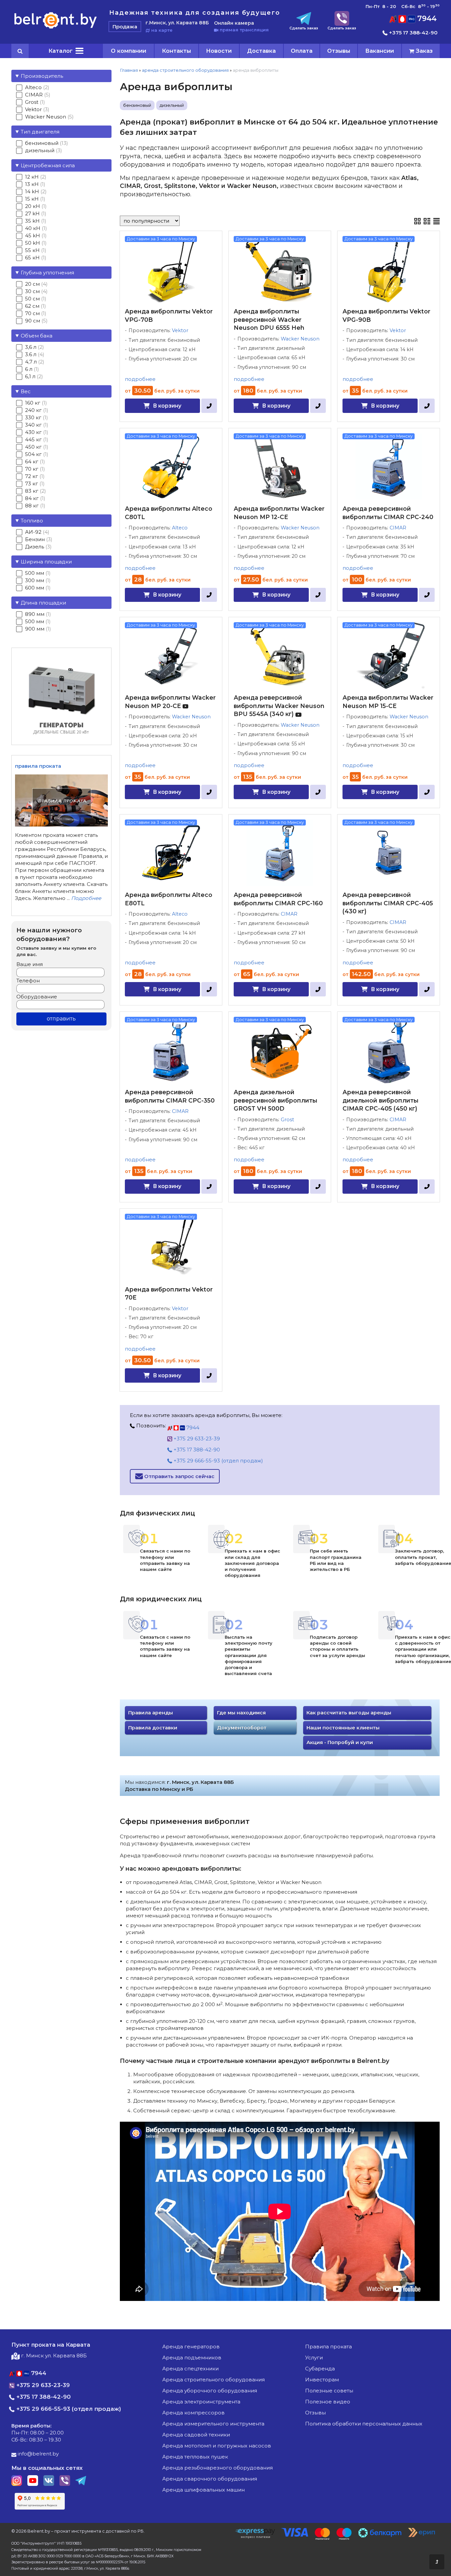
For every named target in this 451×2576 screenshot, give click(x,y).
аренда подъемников (192, 2358)
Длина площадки (43, 603)
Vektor (180, 330)
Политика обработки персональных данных (364, 2424)
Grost (287, 1120)
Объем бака (37, 336)
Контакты (176, 51)
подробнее (140, 379)
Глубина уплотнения (47, 273)
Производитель (42, 76)
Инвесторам (322, 2380)
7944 (426, 19)
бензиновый (137, 105)
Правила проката (328, 2347)
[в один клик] (209, 406)
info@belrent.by (38, 2454)
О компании (129, 51)
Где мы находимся (241, 1713)
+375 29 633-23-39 (196, 1439)
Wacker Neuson (300, 339)
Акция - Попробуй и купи (340, 1742)
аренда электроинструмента (201, 2402)
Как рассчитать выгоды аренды (349, 1713)
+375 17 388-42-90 (413, 33)
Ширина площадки (46, 562)
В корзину (167, 406)
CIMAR (398, 528)
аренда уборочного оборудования (210, 2391)
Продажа (125, 27)
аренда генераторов (191, 2347)
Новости (219, 51)
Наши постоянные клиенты (343, 1728)
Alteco (180, 528)
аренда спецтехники (190, 2369)
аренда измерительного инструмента (213, 2424)
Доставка (261, 51)
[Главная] (56, 28)
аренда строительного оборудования (185, 70)
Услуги (314, 2358)
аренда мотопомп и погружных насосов (217, 2446)
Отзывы (339, 51)
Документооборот (242, 1728)
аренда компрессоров (193, 2413)
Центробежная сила (48, 165)
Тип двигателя (40, 132)
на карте (161, 30)
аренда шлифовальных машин (203, 2490)
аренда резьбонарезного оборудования (217, 2468)
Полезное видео (328, 2402)
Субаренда (320, 2369)
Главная (129, 70)
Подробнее (86, 898)
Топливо (32, 521)
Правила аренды (151, 1713)
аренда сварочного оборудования (210, 2479)
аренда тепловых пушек (195, 2457)
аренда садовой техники (196, 2435)
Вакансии (380, 51)
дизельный (172, 105)
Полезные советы (329, 2391)
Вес (26, 391)
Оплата (302, 51)
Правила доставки (153, 1728)
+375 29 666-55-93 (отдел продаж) (218, 1461)
